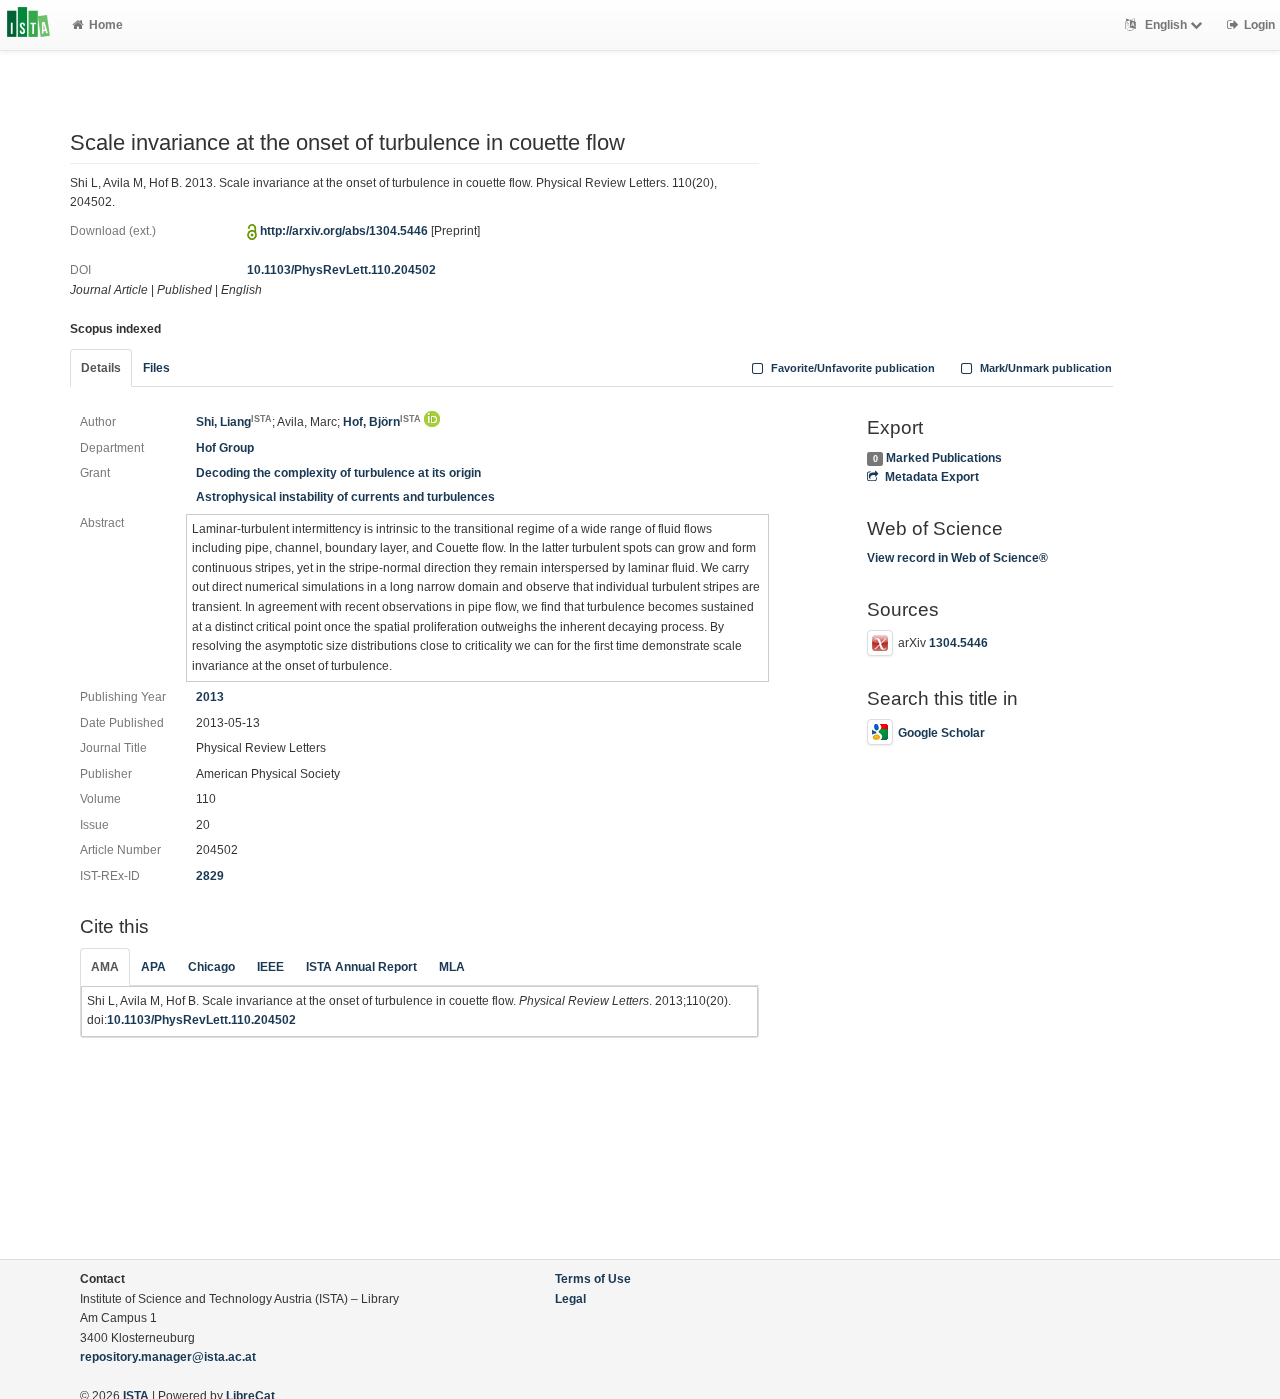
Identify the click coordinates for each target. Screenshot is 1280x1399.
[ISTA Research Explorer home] (28, 25)
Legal (570, 1299)
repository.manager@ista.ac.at (168, 1357)
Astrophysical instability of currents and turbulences (345, 497)
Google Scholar (941, 733)
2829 (210, 876)
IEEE (270, 967)
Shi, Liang (234, 422)
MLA (452, 967)
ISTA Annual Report (361, 967)
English (1166, 25)
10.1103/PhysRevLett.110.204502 (341, 270)
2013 (210, 697)
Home (106, 25)
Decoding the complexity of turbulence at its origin (338, 473)
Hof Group (225, 448)
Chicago (211, 967)
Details (101, 368)
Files (156, 368)
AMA (105, 967)
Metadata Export (931, 477)
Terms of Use (593, 1279)
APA (153, 967)
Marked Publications (944, 458)
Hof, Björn (382, 422)
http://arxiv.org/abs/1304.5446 (344, 231)
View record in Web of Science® (957, 558)
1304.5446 (958, 643)
